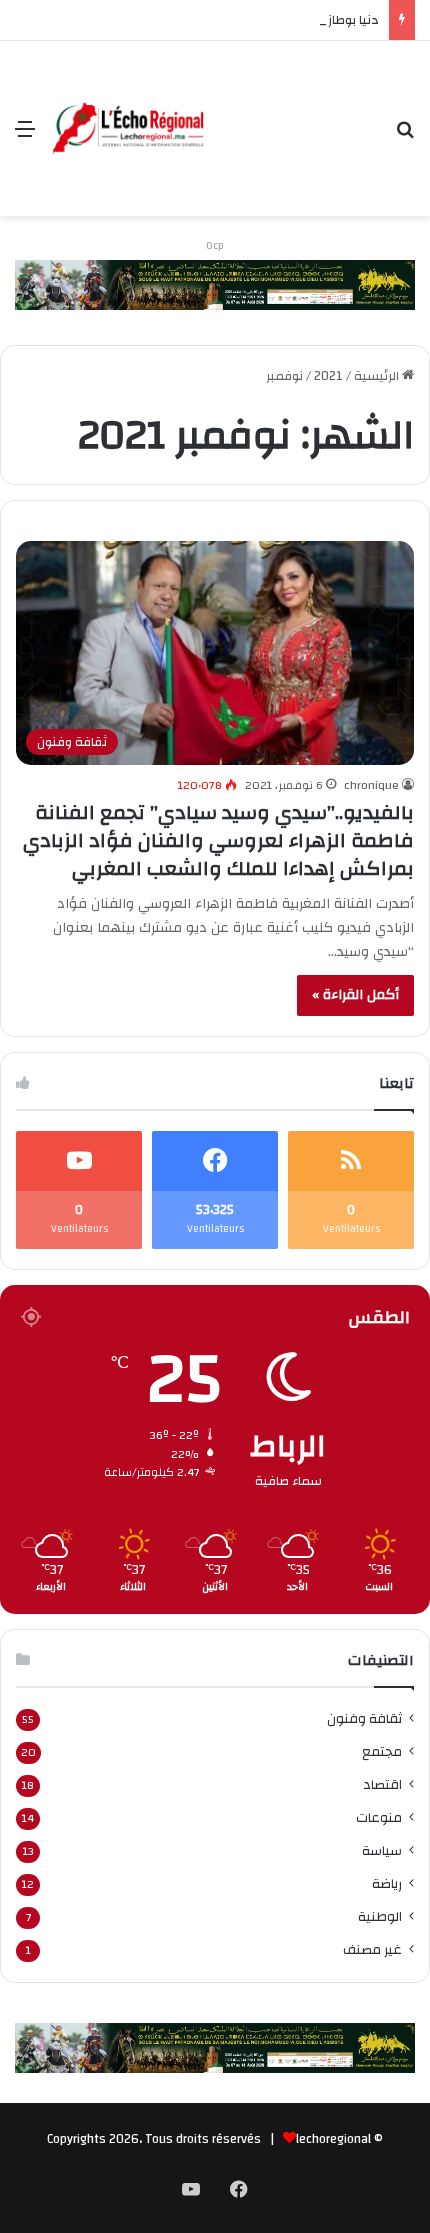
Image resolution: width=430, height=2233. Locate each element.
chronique (371, 785)
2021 (328, 376)
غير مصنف (372, 1949)
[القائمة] (25, 136)
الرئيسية (378, 376)
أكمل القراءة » (355, 995)
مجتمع (382, 1751)
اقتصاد (382, 1784)
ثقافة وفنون (364, 1718)
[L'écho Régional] (128, 129)
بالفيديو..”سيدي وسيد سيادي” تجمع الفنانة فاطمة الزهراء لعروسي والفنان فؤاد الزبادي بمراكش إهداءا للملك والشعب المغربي (218, 840)
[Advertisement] (293, 113)
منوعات (379, 1817)
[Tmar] (215, 284)
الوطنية (380, 1916)
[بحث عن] (405, 136)
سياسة (382, 1850)
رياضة (387, 1883)
